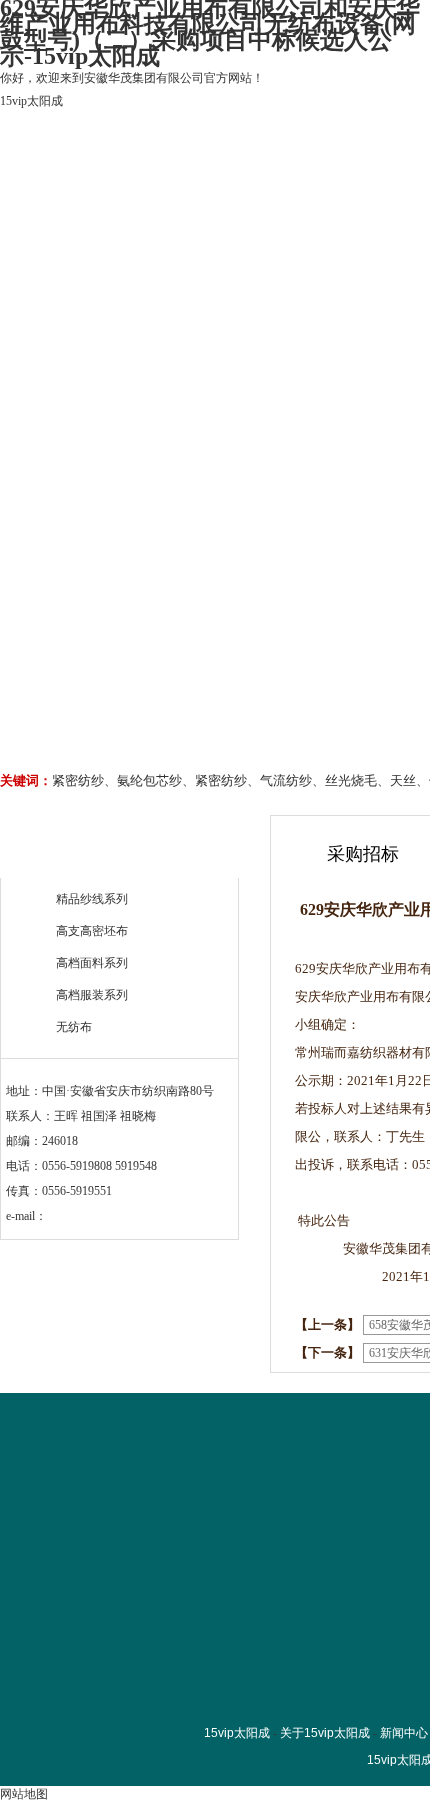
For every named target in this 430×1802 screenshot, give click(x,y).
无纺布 (74, 1027)
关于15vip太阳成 (182, 229)
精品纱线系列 (92, 899)
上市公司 (304, 229)
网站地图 (24, 1794)
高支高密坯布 (92, 931)
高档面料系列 (92, 963)
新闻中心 (404, 1733)
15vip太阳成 (31, 101)
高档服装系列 (92, 995)
